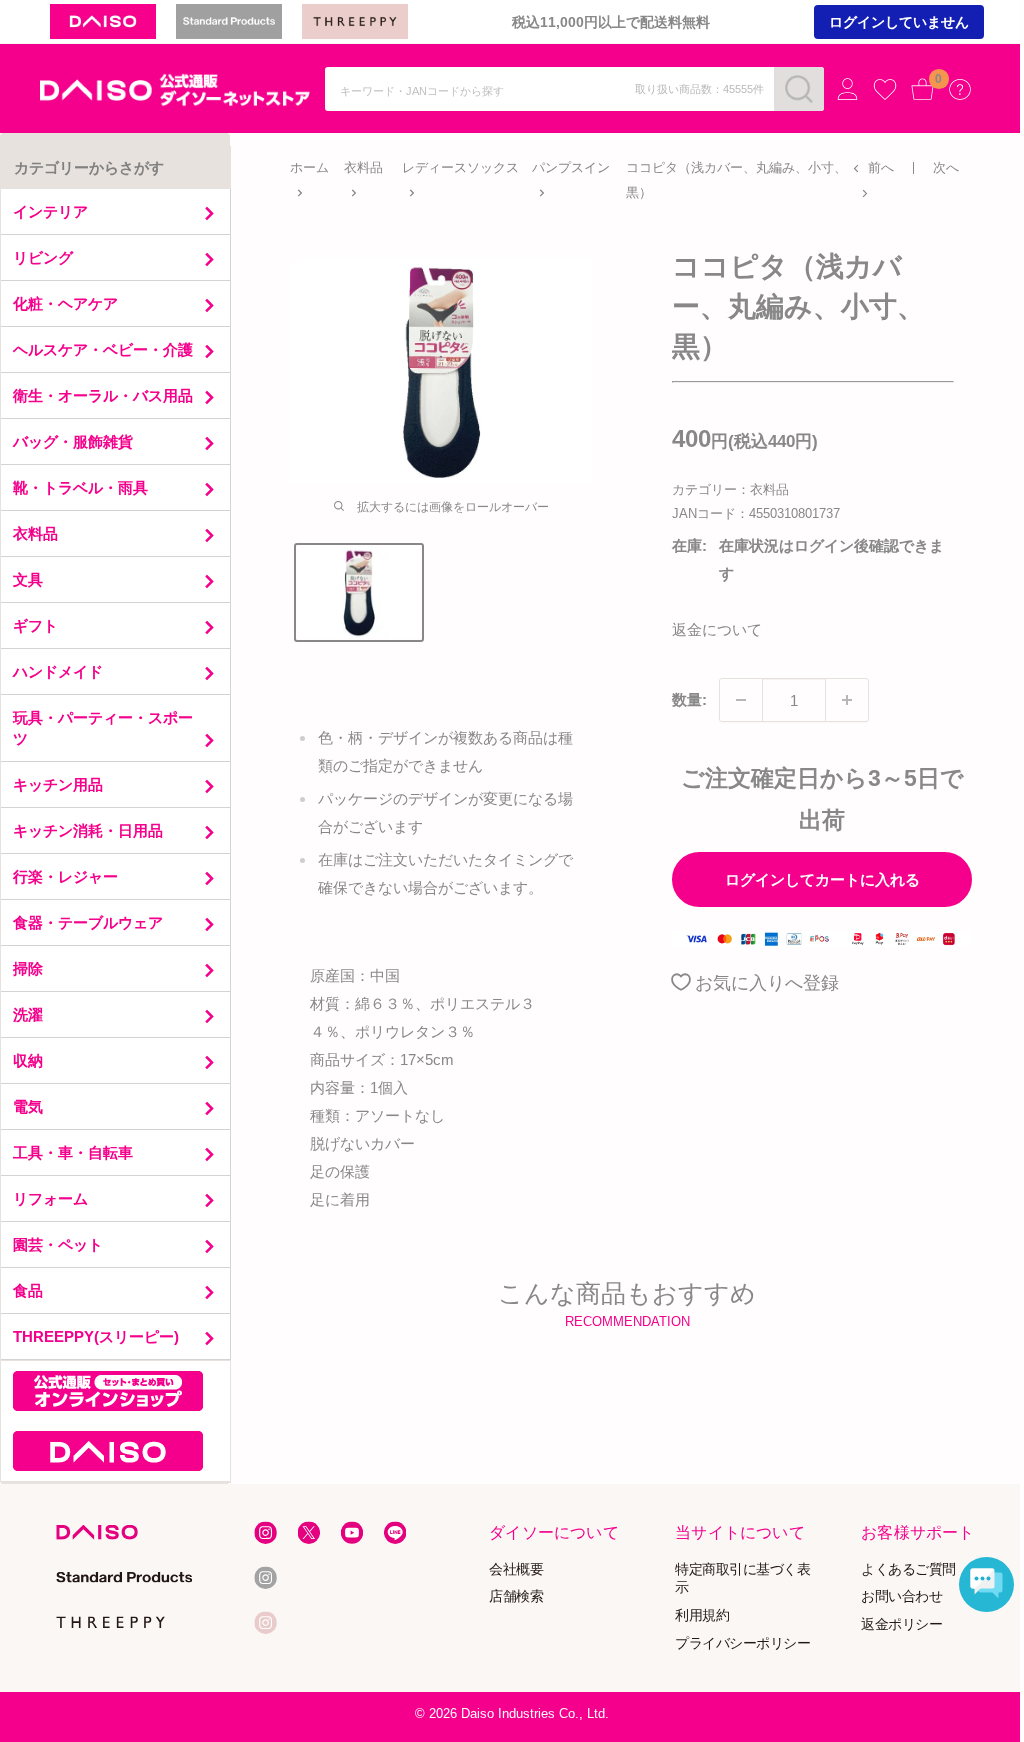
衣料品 (363, 167)
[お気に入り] (885, 90)
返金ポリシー (901, 1624)
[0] (923, 89)
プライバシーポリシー (742, 1643)
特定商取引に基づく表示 (742, 1578)
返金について (717, 629)
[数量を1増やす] (847, 700)
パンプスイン (571, 167)
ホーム (309, 167)
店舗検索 (517, 1596)
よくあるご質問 (908, 1568)
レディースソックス (460, 167)
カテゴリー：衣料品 (730, 489)
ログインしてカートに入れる (822, 879)
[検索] (799, 89)
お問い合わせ (901, 1596)
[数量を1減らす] (741, 700)
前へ (881, 167)
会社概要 (517, 1568)
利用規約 (702, 1615)
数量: (689, 699)
